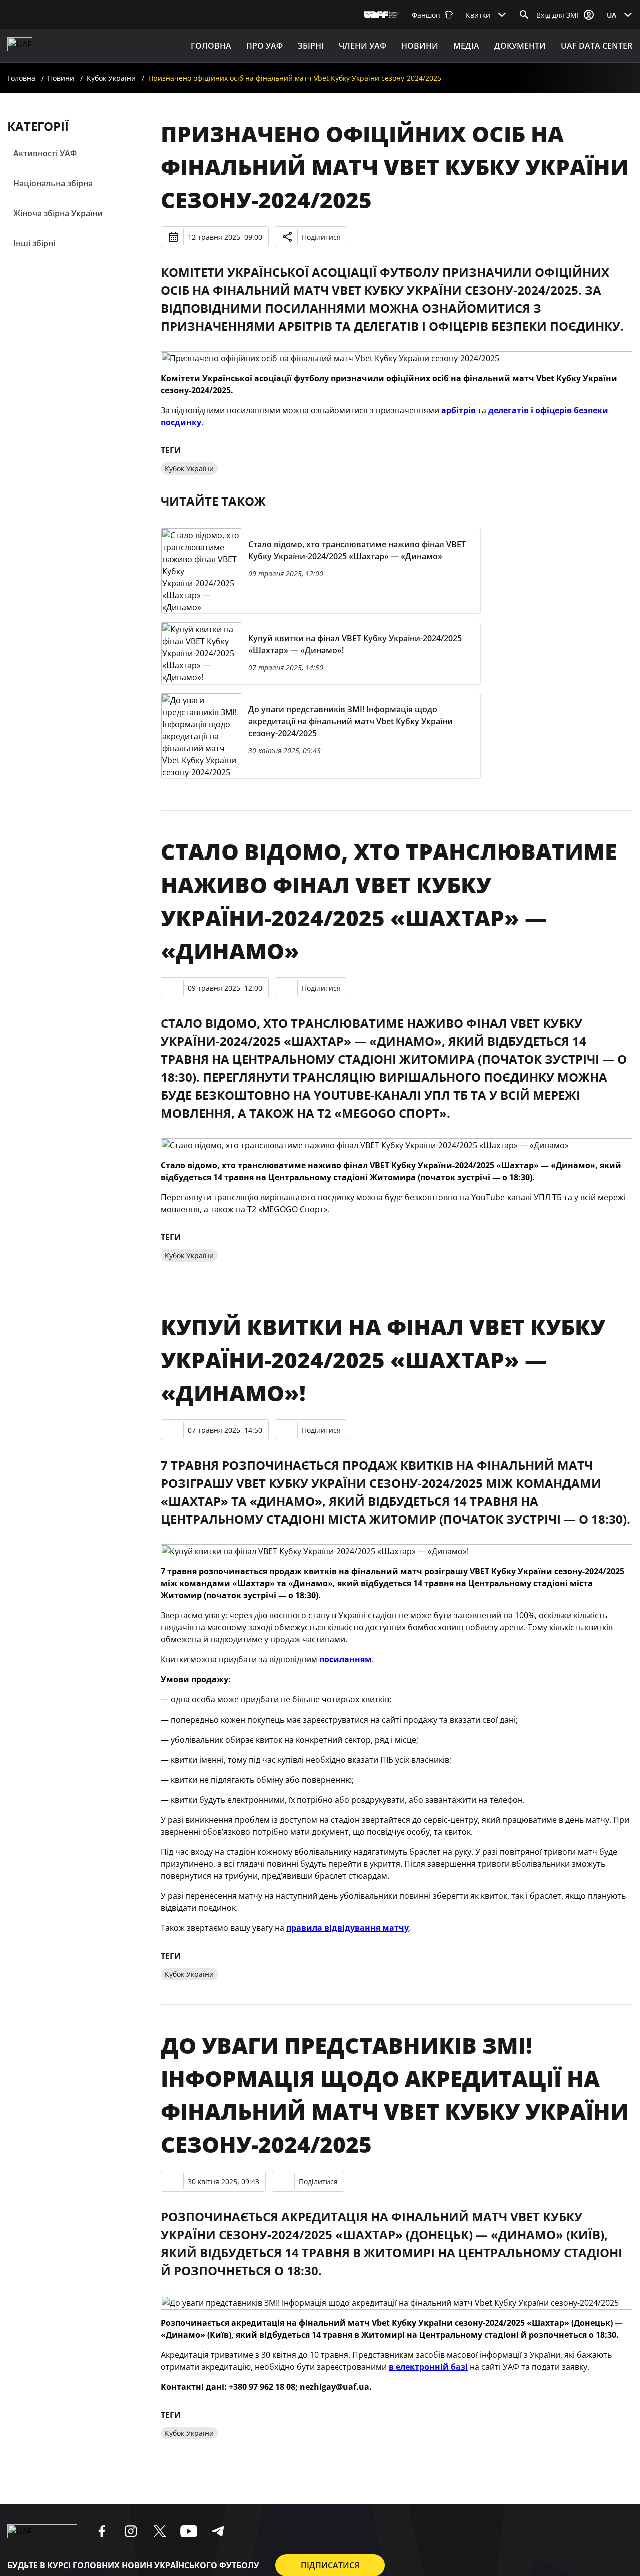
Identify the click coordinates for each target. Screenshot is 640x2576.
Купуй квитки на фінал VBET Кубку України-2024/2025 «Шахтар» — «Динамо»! (383, 1360)
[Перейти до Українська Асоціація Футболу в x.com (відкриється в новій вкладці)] (160, 2531)
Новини (420, 46)
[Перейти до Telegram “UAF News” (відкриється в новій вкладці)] (218, 2531)
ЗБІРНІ (311, 46)
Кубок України (111, 78)
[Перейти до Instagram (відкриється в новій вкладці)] (131, 2531)
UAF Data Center (597, 46)
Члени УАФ (363, 46)
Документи (520, 46)
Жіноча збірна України (58, 213)
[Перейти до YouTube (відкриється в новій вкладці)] (189, 2531)
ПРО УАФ (265, 46)
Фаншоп (426, 15)
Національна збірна (53, 183)
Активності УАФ (45, 153)
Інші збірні (34, 243)
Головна (211, 46)
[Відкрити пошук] (524, 15)
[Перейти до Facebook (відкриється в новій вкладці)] (102, 2531)
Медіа (466, 46)
